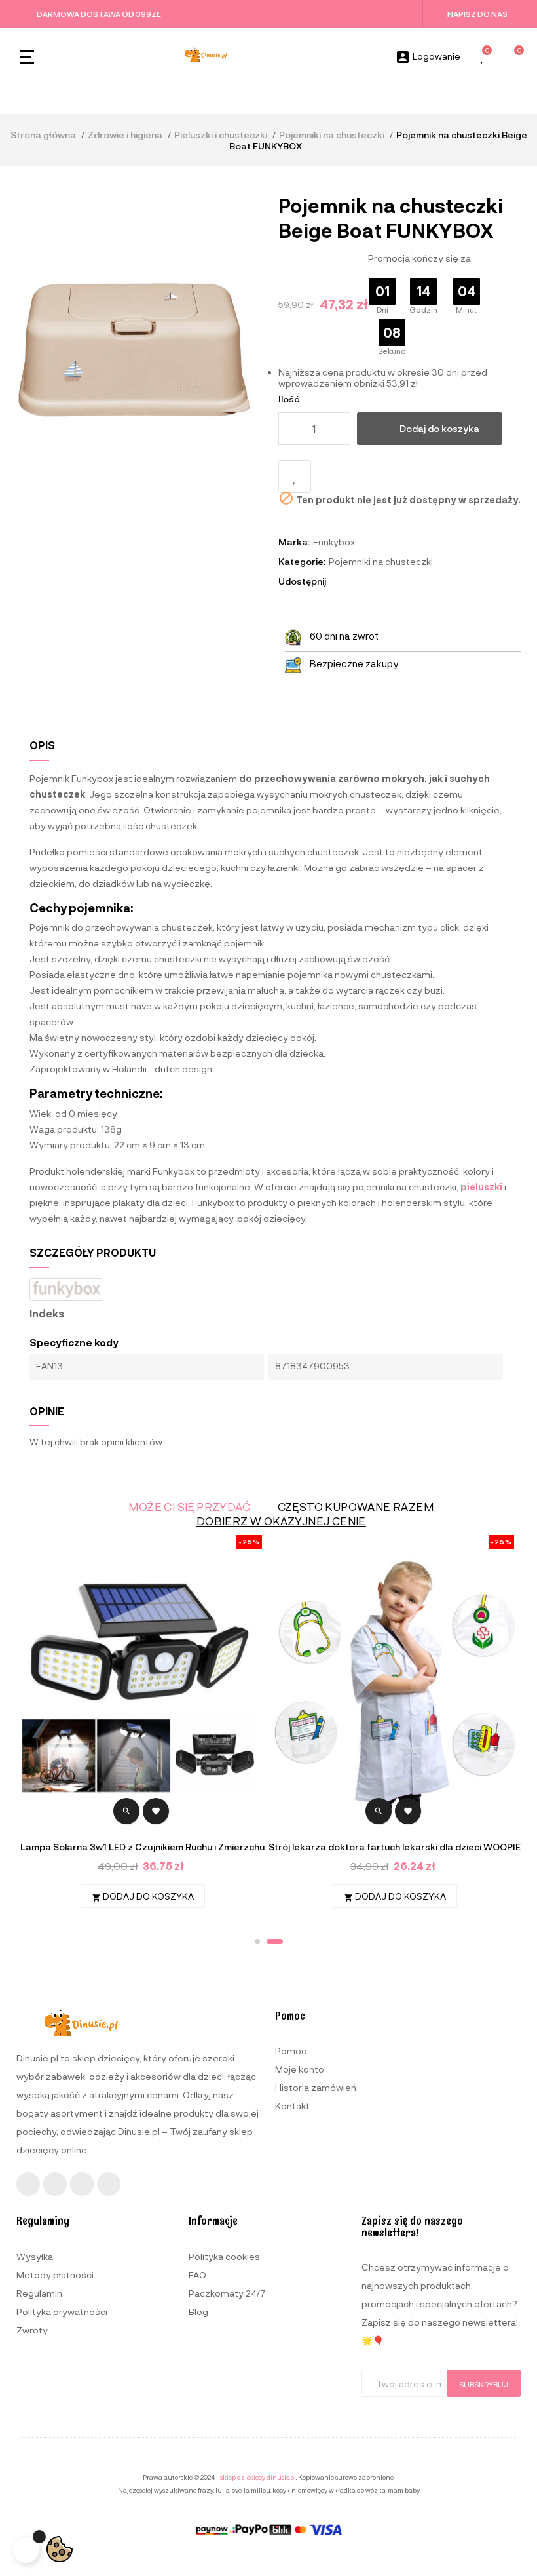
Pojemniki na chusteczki (381, 561)
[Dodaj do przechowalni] (295, 477)
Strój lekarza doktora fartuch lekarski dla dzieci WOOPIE (395, 1847)
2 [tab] (275, 1942)
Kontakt (292, 2106)
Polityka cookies (224, 2256)
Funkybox (334, 542)
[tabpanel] (395, 1728)
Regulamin (39, 2293)
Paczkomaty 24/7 (227, 2293)
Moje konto (300, 2069)
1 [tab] (257, 1942)
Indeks (47, 1314)
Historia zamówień (316, 2087)
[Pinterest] (109, 2184)
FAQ (197, 2275)
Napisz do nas (477, 14)
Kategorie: (302, 561)
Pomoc (291, 2051)
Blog (198, 2312)
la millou (257, 2490)
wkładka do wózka (357, 2490)
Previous (36, 1727)
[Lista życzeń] (483, 57)
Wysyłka (35, 2256)
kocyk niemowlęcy (300, 2490)
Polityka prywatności (62, 2312)
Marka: (294, 542)
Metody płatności (55, 2275)
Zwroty (32, 2330)
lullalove (229, 2490)
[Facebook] (28, 2184)
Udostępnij (342, 581)
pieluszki (481, 1187)
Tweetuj (360, 581)
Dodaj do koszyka (439, 428)
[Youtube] (82, 2184)
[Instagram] (55, 2184)
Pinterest (377, 581)
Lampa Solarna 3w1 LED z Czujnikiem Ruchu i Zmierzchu (142, 1847)
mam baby (404, 2490)
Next (501, 1727)
